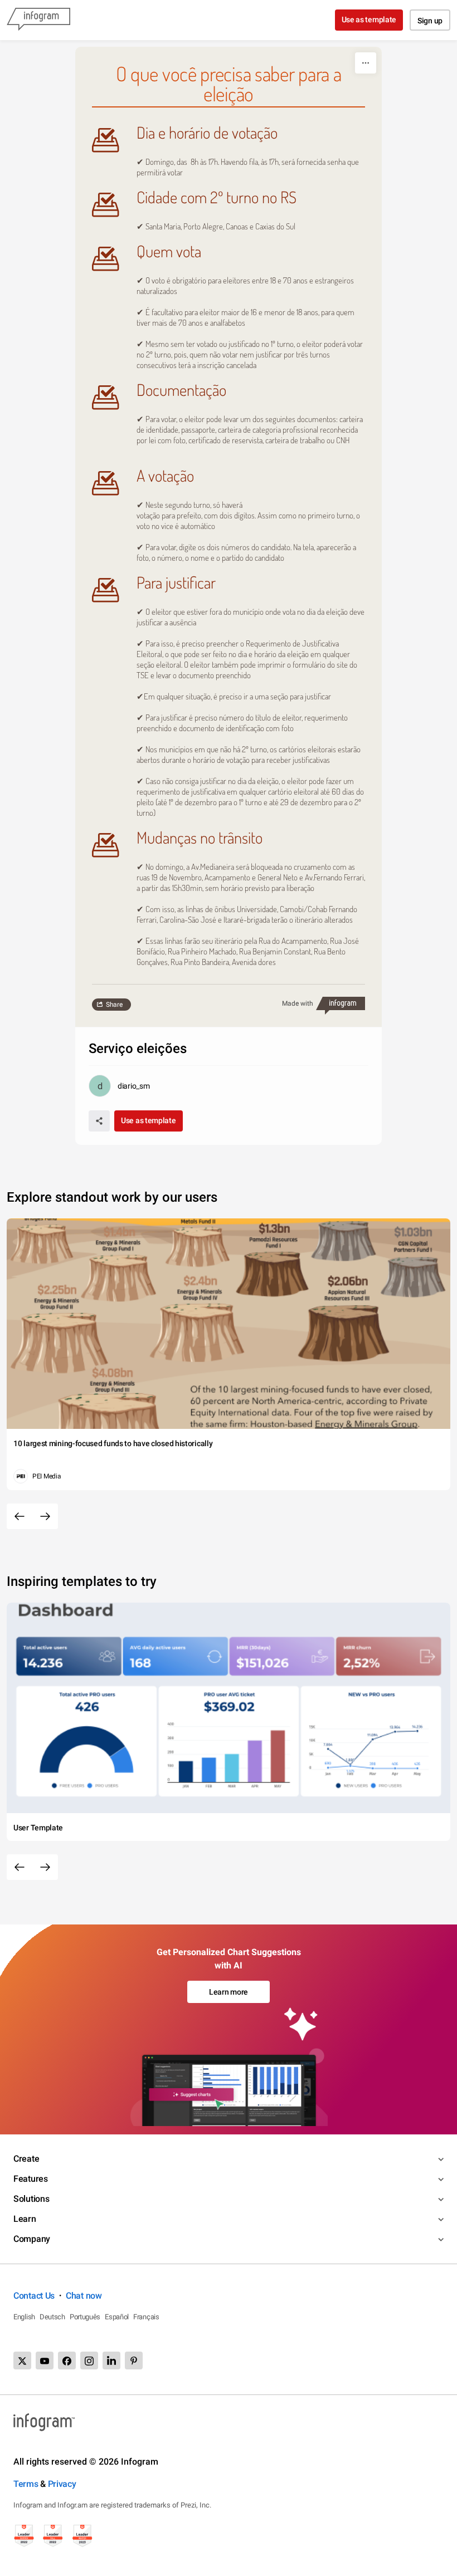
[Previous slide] (20, 1516)
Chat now (84, 2296)
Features (31, 2179)
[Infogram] (38, 20)
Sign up (430, 21)
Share (114, 1005)
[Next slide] (45, 1516)
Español (117, 2317)
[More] (366, 63)
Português (85, 2317)
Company (32, 2239)
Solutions (31, 2199)
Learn (25, 2219)
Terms (26, 2484)
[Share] (99, 1121)
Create (26, 2159)
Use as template (369, 19)
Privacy (62, 2484)
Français (146, 2317)
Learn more (229, 1992)
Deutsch (52, 2317)
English (24, 2317)
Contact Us (34, 2296)
